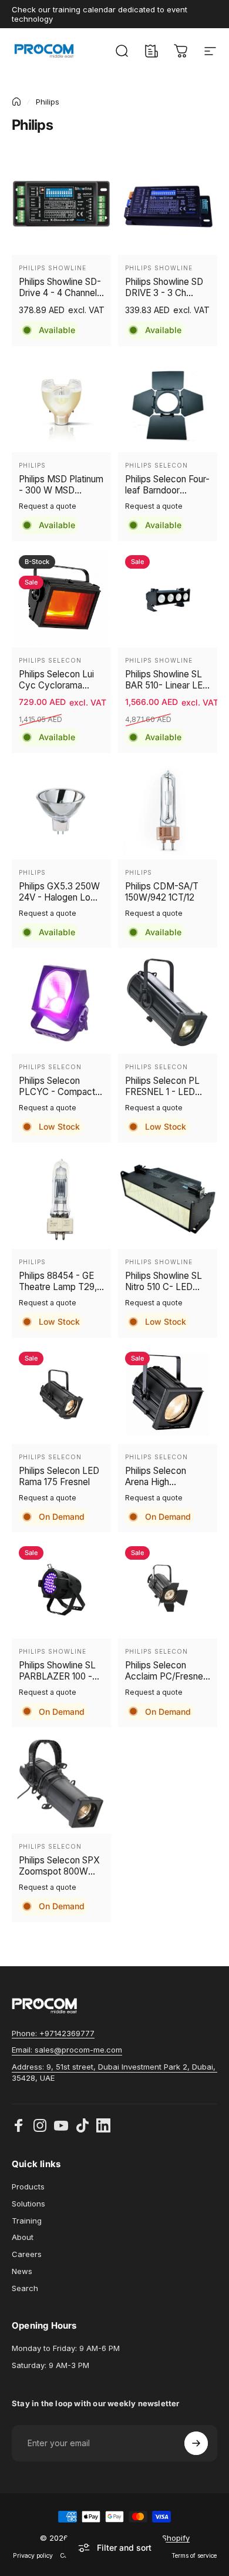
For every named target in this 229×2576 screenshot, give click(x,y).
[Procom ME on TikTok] (82, 2125)
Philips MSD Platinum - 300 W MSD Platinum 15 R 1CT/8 (61, 485)
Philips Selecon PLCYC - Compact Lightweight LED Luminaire (57, 1086)
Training (27, 2221)
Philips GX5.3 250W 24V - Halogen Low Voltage (59, 892)
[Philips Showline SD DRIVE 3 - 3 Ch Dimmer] (168, 205)
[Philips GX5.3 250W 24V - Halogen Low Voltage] (61, 810)
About (23, 2237)
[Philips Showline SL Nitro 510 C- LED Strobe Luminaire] (168, 1199)
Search (25, 2288)
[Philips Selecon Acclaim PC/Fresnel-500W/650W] (168, 1589)
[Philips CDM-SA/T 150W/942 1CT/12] (168, 810)
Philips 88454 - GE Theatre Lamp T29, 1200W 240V (58, 1281)
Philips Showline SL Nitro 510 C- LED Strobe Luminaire (164, 1281)
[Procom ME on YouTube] (61, 2125)
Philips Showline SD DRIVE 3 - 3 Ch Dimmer (164, 287)
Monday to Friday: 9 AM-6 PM (66, 2348)
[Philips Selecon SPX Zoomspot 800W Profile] (61, 1784)
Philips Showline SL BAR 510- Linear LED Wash (167, 680)
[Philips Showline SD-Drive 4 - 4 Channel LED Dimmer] (61, 205)
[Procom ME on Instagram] (40, 2125)
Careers (27, 2254)
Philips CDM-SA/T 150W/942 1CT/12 (162, 892)
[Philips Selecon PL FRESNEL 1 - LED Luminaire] (168, 1004)
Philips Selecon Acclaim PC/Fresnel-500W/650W (167, 1671)
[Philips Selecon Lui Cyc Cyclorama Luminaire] (61, 598)
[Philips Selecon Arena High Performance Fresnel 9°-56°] (168, 1394)
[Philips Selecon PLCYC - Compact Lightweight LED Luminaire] (61, 1004)
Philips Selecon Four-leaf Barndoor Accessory (167, 485)
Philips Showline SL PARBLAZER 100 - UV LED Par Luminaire (57, 1671)
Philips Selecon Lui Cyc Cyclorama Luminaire (56, 680)
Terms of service (194, 2556)
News (22, 2271)
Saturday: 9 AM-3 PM (50, 2365)
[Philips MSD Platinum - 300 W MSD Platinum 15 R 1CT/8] (61, 403)
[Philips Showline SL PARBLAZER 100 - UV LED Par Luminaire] (61, 1589)
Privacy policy (33, 2556)
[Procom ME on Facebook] (19, 2125)
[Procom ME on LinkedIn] (103, 2125)
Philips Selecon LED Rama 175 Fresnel (59, 1476)
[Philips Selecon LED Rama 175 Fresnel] (61, 1394)
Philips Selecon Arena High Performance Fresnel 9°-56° (156, 1476)
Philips (32, 465)
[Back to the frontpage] (16, 102)
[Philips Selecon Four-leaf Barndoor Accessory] (168, 403)
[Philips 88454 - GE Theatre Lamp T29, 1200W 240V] (61, 1199)
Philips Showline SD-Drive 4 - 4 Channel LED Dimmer (60, 287)
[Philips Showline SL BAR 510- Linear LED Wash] (168, 598)
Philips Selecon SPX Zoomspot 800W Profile (59, 1866)
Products (28, 2187)
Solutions (28, 2204)
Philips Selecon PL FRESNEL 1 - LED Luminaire (162, 1086)
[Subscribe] (196, 2443)
